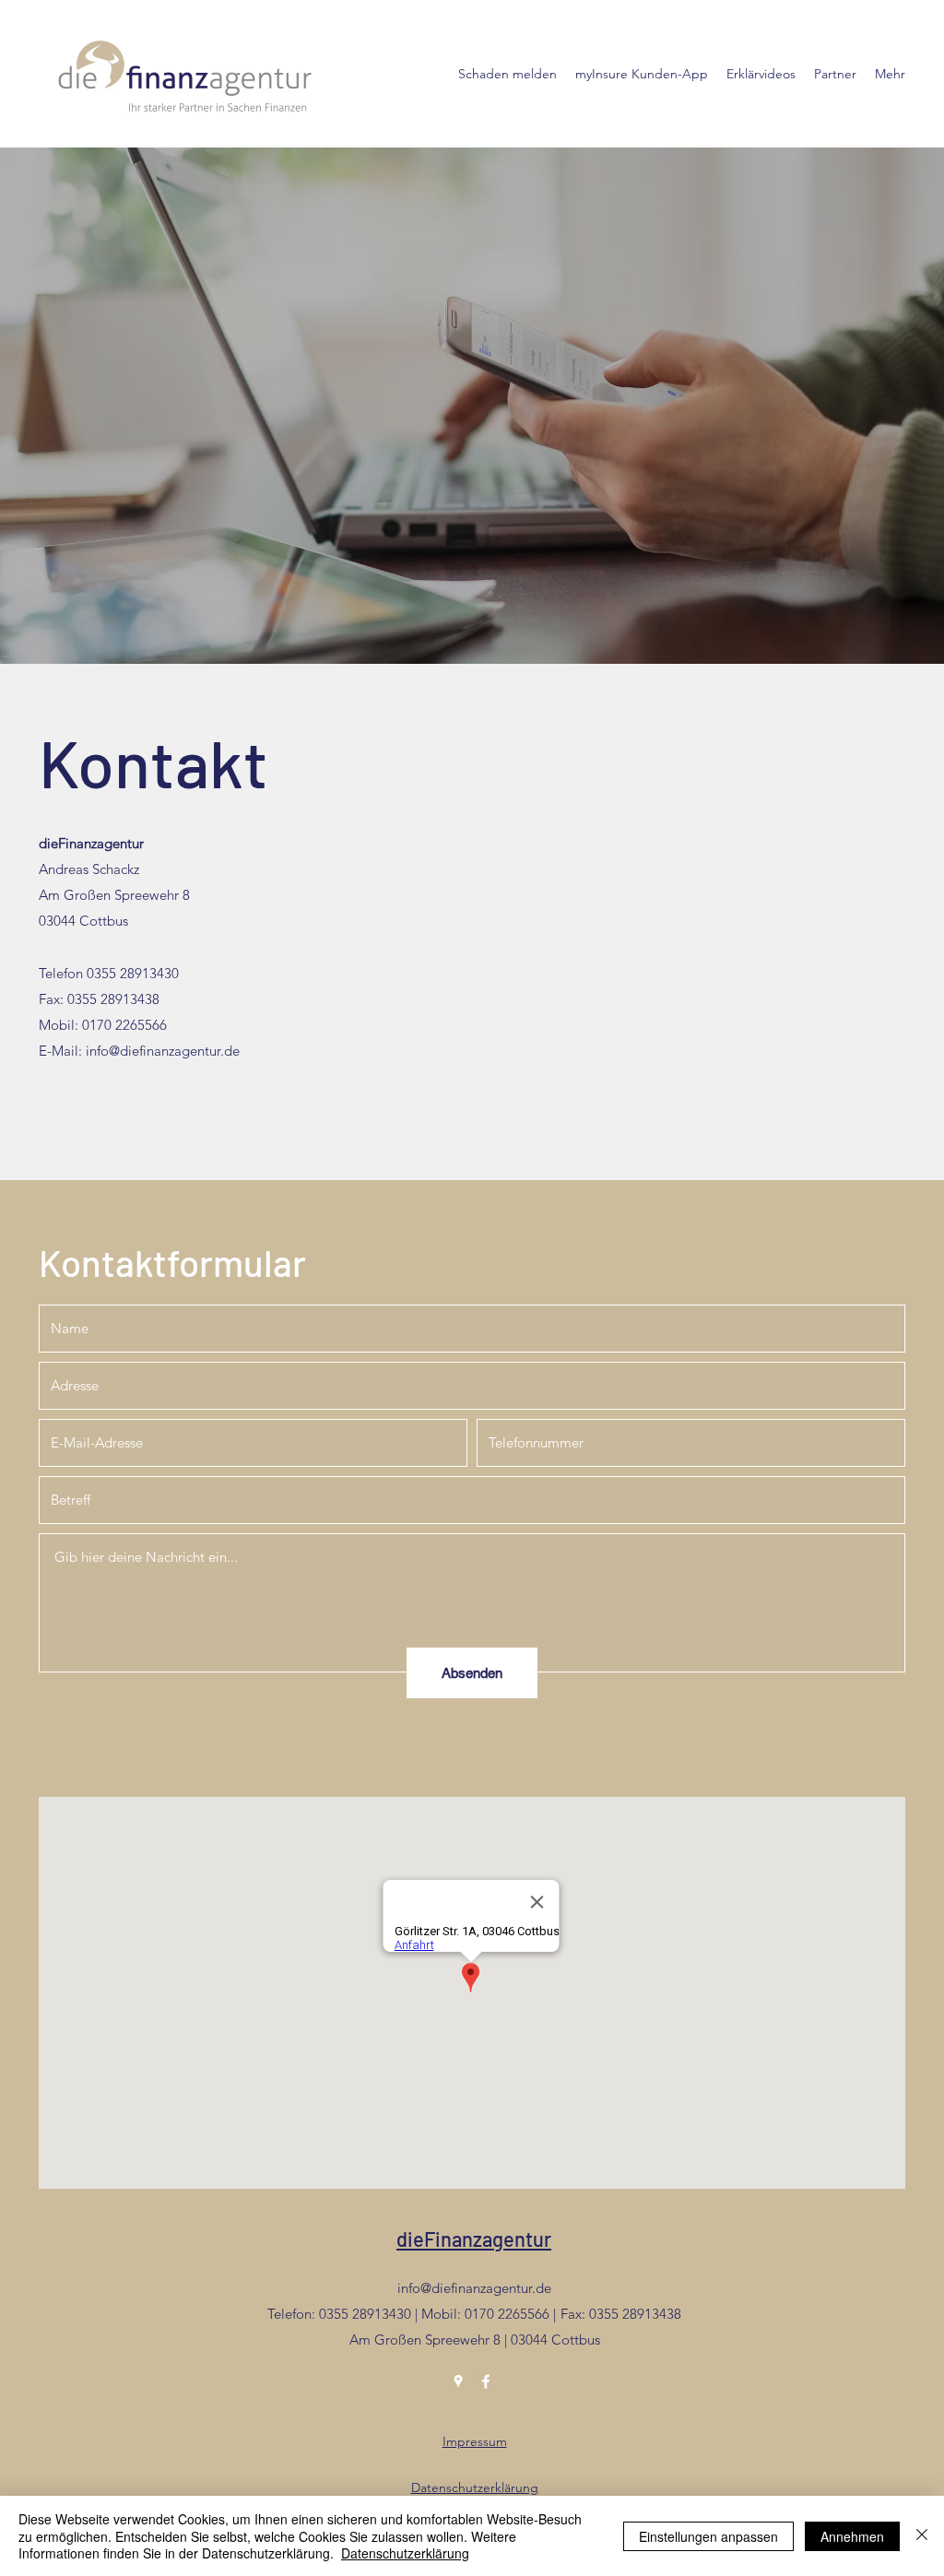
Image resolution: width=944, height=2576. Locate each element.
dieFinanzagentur (474, 2239)
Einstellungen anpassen (708, 2536)
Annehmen (852, 2536)
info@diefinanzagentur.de (163, 1051)
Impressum (475, 2441)
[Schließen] (922, 2536)
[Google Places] (458, 2381)
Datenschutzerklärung (475, 2487)
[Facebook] (486, 2381)
